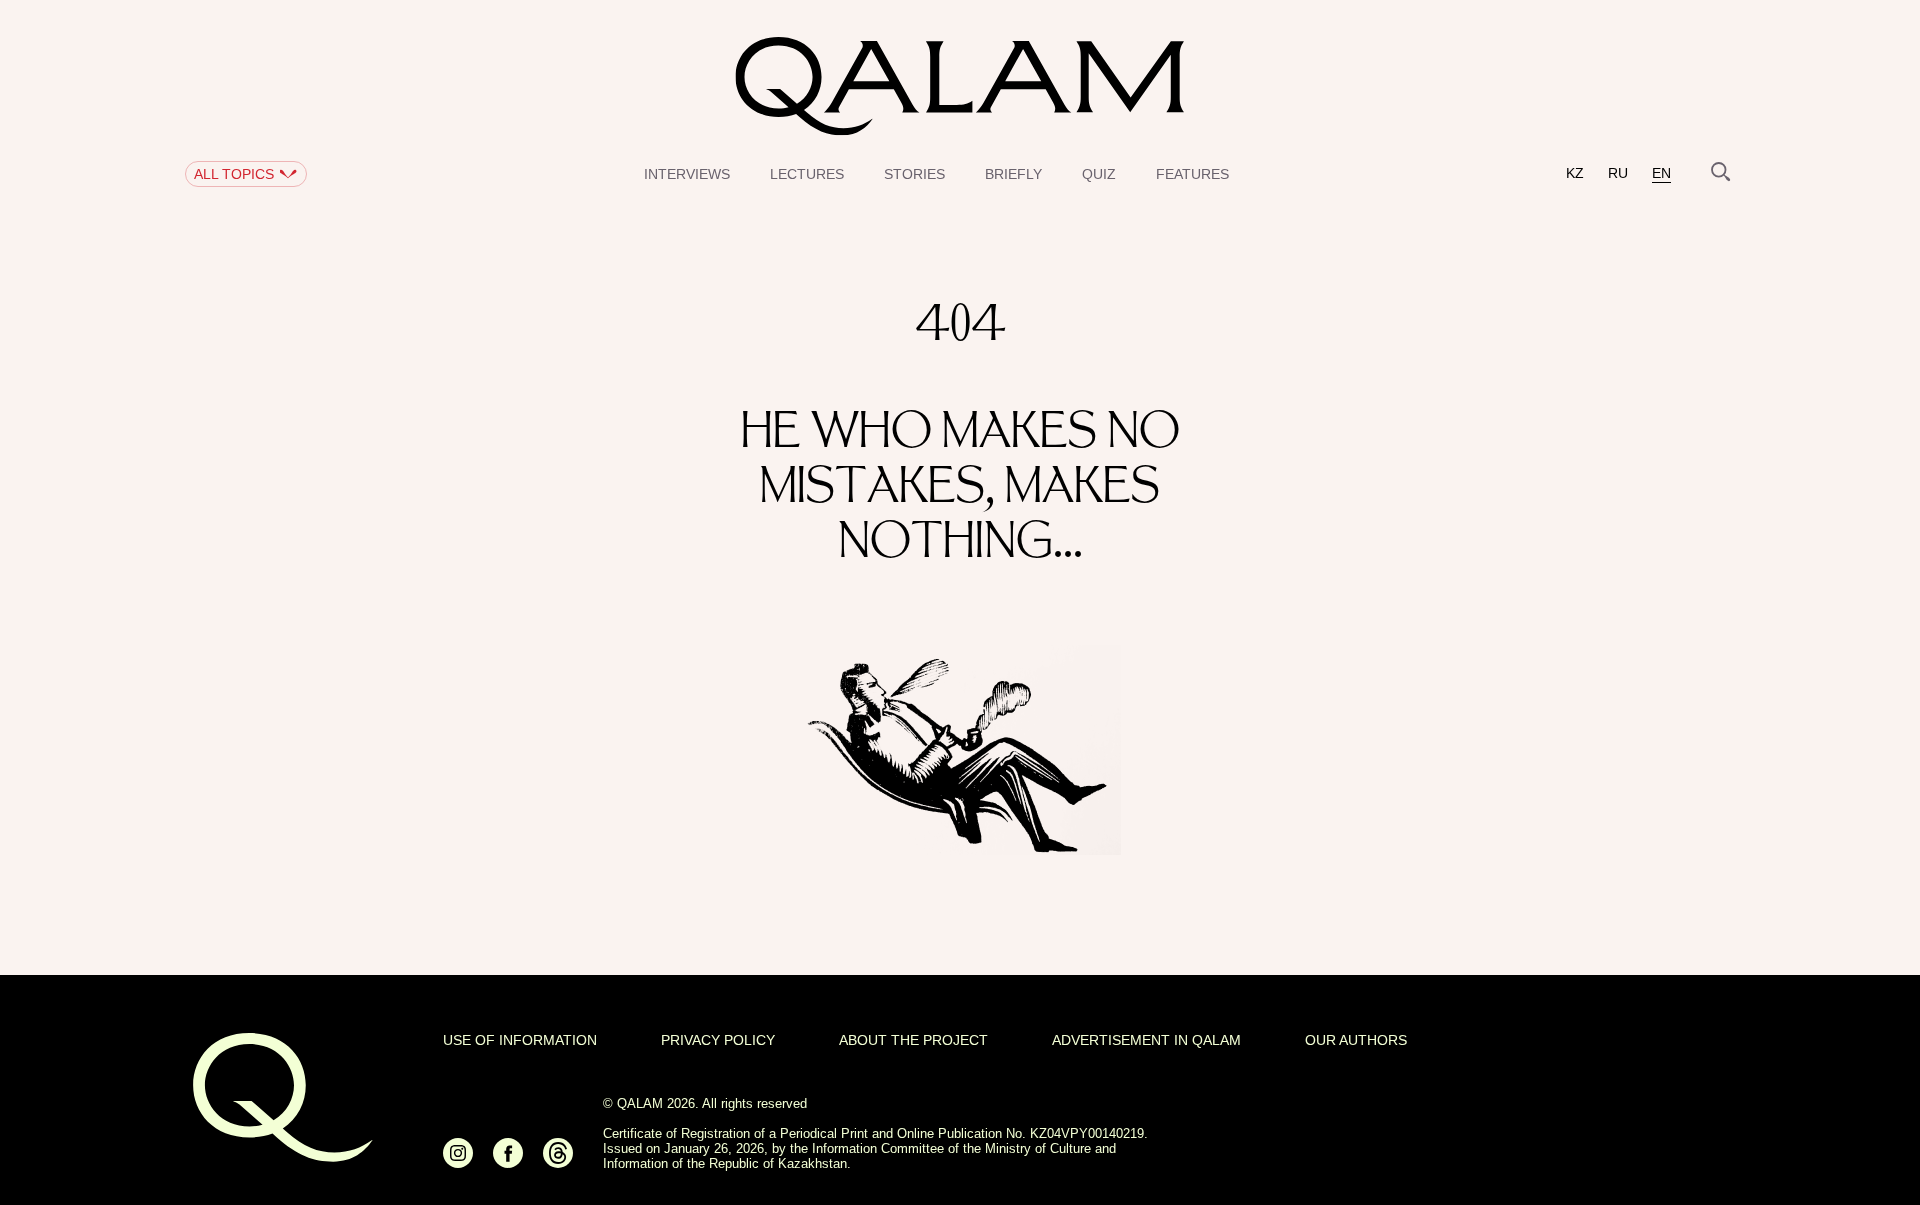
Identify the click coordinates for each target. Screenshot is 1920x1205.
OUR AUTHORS (1356, 1040)
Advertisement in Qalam (1146, 1040)
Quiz (1099, 174)
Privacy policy (718, 1040)
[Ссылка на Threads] (558, 1161)
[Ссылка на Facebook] (508, 1161)
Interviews (687, 174)
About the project (913, 1040)
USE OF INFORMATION (520, 1040)
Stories (914, 174)
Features (1192, 174)
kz (1575, 173)
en (1661, 173)
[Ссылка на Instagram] (458, 1161)
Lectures (807, 174)
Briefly (1013, 174)
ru (1618, 173)
